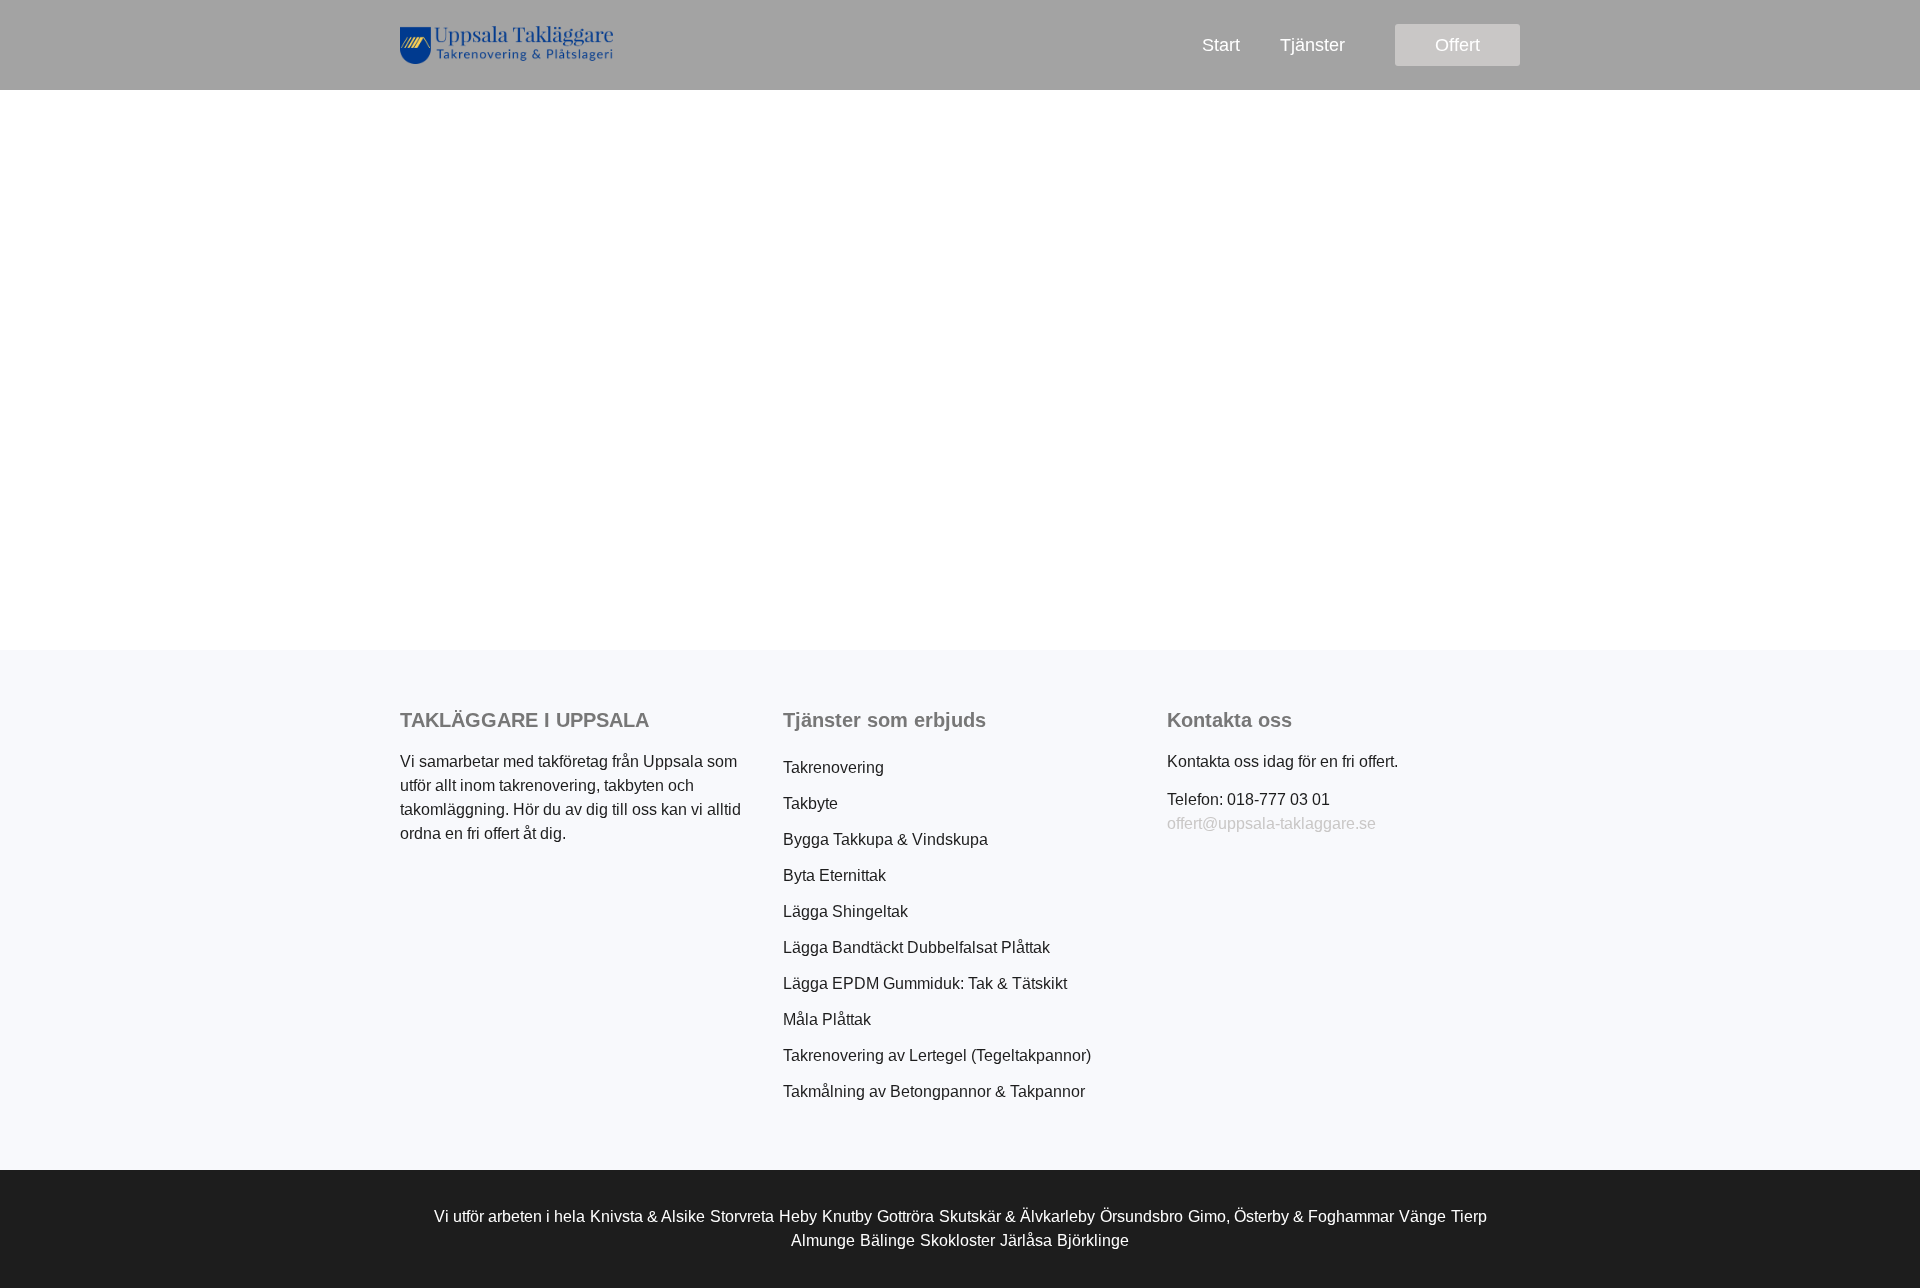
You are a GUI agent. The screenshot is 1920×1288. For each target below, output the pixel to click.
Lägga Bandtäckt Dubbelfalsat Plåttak (916, 947)
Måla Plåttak (827, 1019)
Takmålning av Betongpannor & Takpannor (934, 1091)
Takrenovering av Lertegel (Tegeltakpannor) (937, 1055)
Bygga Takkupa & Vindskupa (885, 839)
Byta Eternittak (834, 875)
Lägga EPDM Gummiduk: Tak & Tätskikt (925, 983)
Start (1221, 45)
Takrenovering (833, 767)
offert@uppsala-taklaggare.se (1271, 823)
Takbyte (810, 803)
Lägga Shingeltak (845, 911)
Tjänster (1312, 45)
